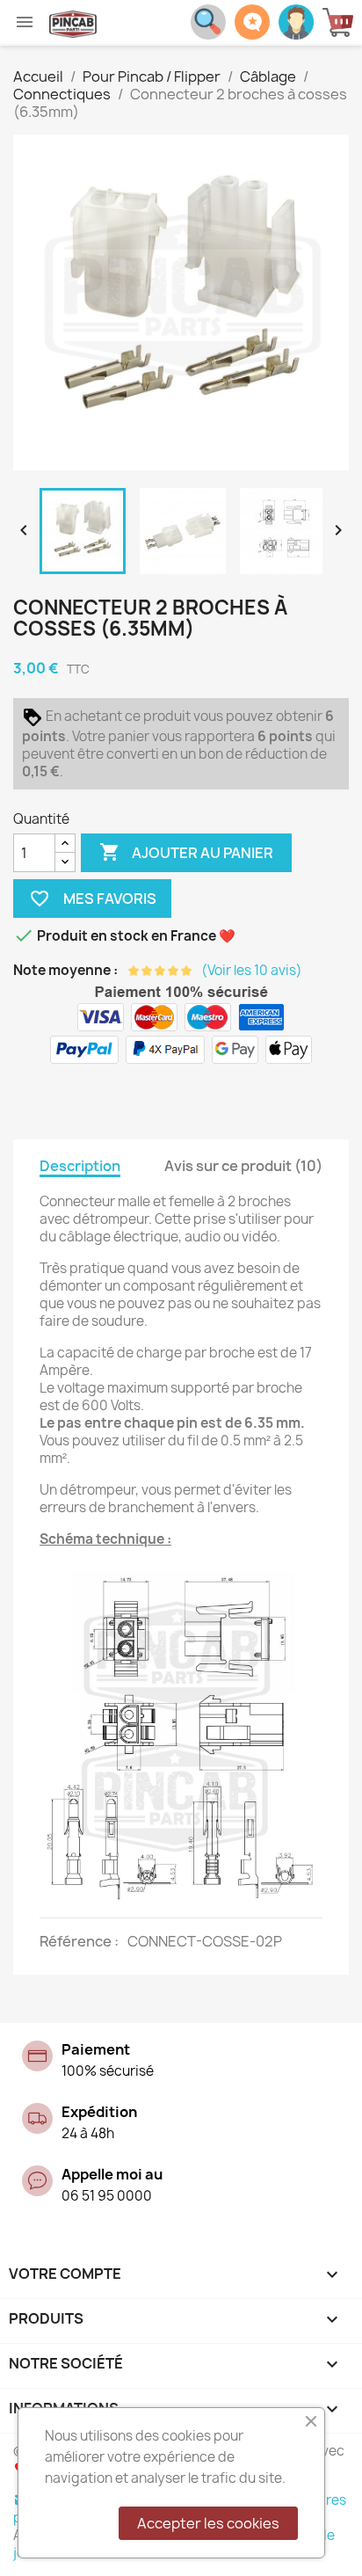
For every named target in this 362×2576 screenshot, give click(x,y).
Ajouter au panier (186, 852)
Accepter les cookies (208, 2523)
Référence (77, 1941)
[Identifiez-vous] (296, 20)
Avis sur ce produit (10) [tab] (243, 1166)
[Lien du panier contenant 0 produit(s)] (342, 22)
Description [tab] (80, 1166)
